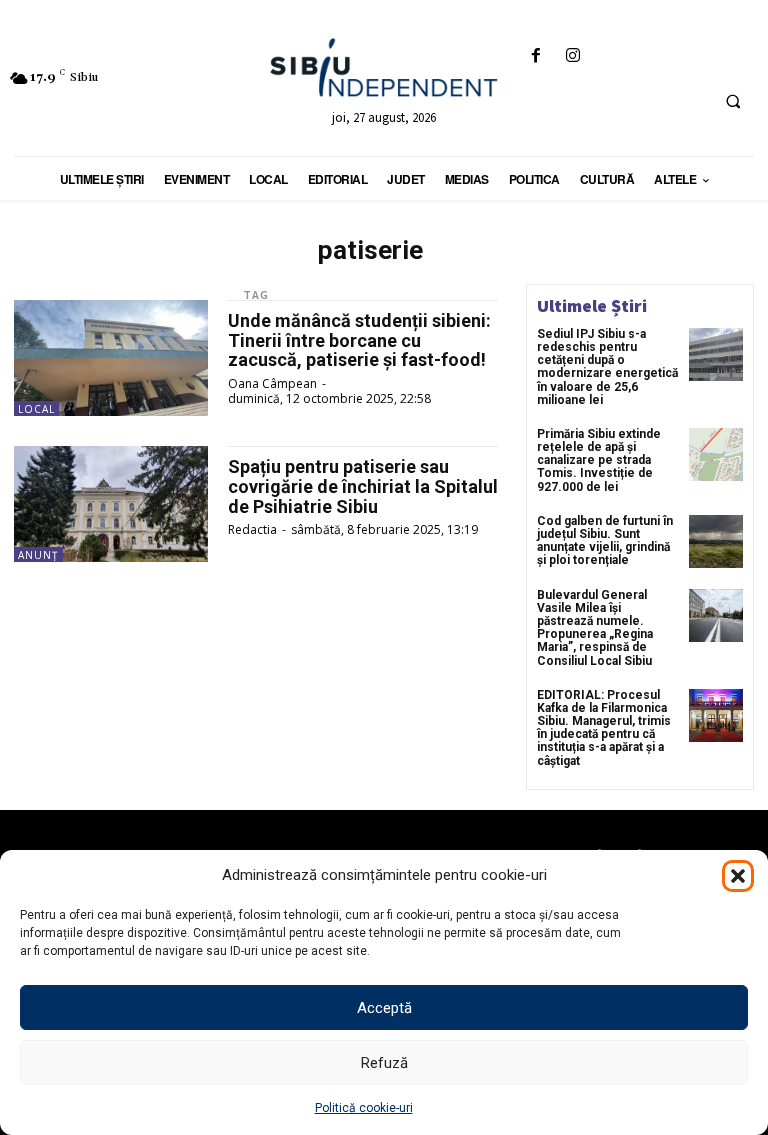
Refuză (384, 1063)
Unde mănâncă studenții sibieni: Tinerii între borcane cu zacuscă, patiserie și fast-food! (359, 340)
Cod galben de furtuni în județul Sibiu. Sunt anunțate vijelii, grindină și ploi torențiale (605, 541)
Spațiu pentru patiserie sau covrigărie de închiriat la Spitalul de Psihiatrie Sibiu (363, 486)
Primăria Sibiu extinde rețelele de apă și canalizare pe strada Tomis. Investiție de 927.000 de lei (599, 460)
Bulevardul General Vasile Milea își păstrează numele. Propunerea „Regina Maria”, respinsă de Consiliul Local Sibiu (595, 628)
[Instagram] (572, 56)
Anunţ (38, 555)
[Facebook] (535, 56)
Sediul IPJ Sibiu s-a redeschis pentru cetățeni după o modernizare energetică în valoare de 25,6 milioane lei (607, 367)
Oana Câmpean (272, 383)
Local (36, 409)
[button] (738, 876)
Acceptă (384, 1008)
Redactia (252, 529)
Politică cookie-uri (364, 1108)
